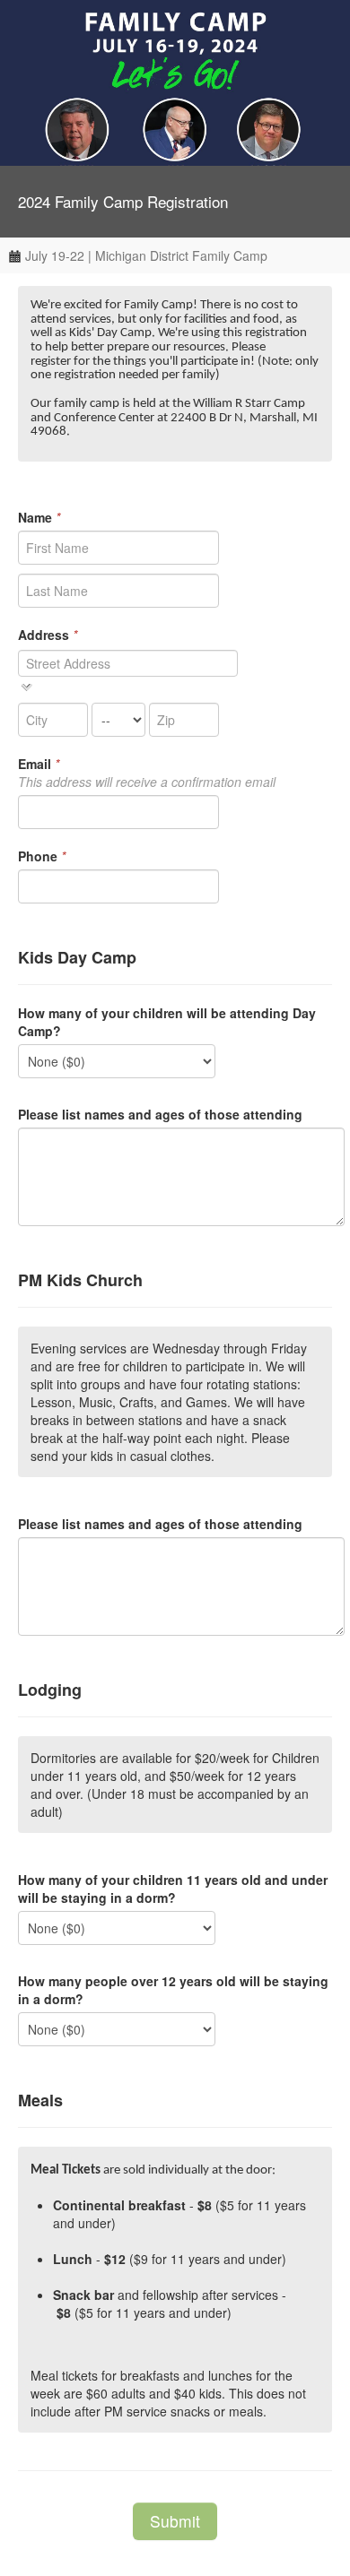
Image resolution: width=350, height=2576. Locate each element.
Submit (175, 2521)
